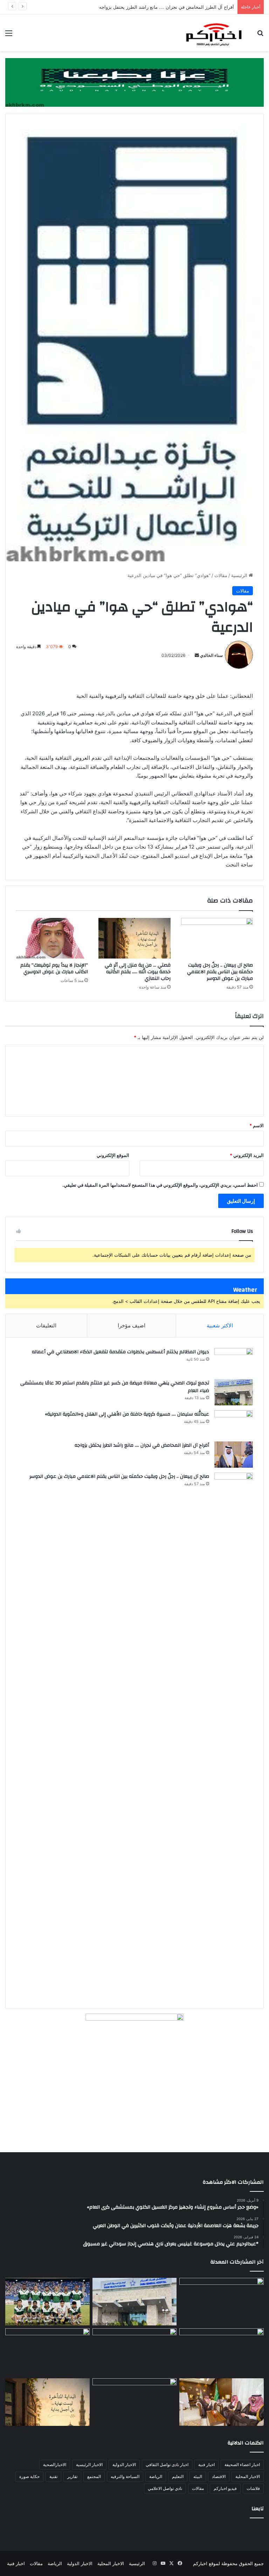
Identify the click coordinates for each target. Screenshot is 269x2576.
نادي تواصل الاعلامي (165, 2488)
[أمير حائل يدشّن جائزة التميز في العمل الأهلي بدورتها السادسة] (222, 2402)
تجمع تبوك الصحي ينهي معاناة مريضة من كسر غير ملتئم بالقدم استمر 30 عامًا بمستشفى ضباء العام (115, 1387)
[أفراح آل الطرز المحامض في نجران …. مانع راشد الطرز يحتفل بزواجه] (234, 1455)
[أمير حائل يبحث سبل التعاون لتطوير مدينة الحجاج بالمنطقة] (47, 2352)
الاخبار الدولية (124, 2465)
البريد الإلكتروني (247, 1155)
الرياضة (156, 2476)
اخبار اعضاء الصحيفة (242, 2465)
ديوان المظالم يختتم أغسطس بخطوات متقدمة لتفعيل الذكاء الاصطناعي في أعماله (120, 1352)
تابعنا (258, 2509)
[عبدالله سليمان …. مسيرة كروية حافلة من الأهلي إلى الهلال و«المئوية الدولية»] (234, 1423)
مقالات (221, 575)
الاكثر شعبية (220, 1325)
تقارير (72, 2476)
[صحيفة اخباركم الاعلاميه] (214, 33)
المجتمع (94, 2476)
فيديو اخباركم (225, 2488)
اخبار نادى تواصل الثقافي (167, 2465)
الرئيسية (240, 575)
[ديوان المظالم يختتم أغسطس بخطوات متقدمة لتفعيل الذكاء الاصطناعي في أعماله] (234, 1361)
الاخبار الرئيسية (89, 2465)
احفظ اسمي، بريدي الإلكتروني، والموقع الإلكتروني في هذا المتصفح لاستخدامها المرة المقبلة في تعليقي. (160, 1185)
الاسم (257, 1125)
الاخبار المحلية (248, 2476)
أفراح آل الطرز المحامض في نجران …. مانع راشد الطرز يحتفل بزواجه (142, 1445)
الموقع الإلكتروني (113, 1155)
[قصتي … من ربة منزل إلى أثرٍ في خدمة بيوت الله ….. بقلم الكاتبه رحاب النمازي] (134, 938)
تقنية (53, 2476)
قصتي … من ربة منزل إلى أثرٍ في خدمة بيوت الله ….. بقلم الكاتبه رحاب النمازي (138, 972)
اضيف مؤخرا (132, 1325)
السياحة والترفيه (125, 2476)
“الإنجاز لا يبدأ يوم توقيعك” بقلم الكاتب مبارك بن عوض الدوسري (54, 968)
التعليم (178, 2476)
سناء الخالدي (211, 655)
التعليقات (46, 1325)
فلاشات (253, 2488)
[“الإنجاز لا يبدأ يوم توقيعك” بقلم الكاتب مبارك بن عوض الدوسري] (52, 938)
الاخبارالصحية (55, 2465)
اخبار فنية (206, 2465)
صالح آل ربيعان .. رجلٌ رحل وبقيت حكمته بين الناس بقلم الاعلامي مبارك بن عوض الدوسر (220, 972)
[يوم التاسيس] (134, 82)
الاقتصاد (219, 2476)
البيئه (198, 2476)
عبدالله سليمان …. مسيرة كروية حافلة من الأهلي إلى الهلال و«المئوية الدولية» (127, 1414)
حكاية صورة (29, 2476)
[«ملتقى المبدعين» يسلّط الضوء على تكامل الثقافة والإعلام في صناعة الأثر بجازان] (135, 2402)
